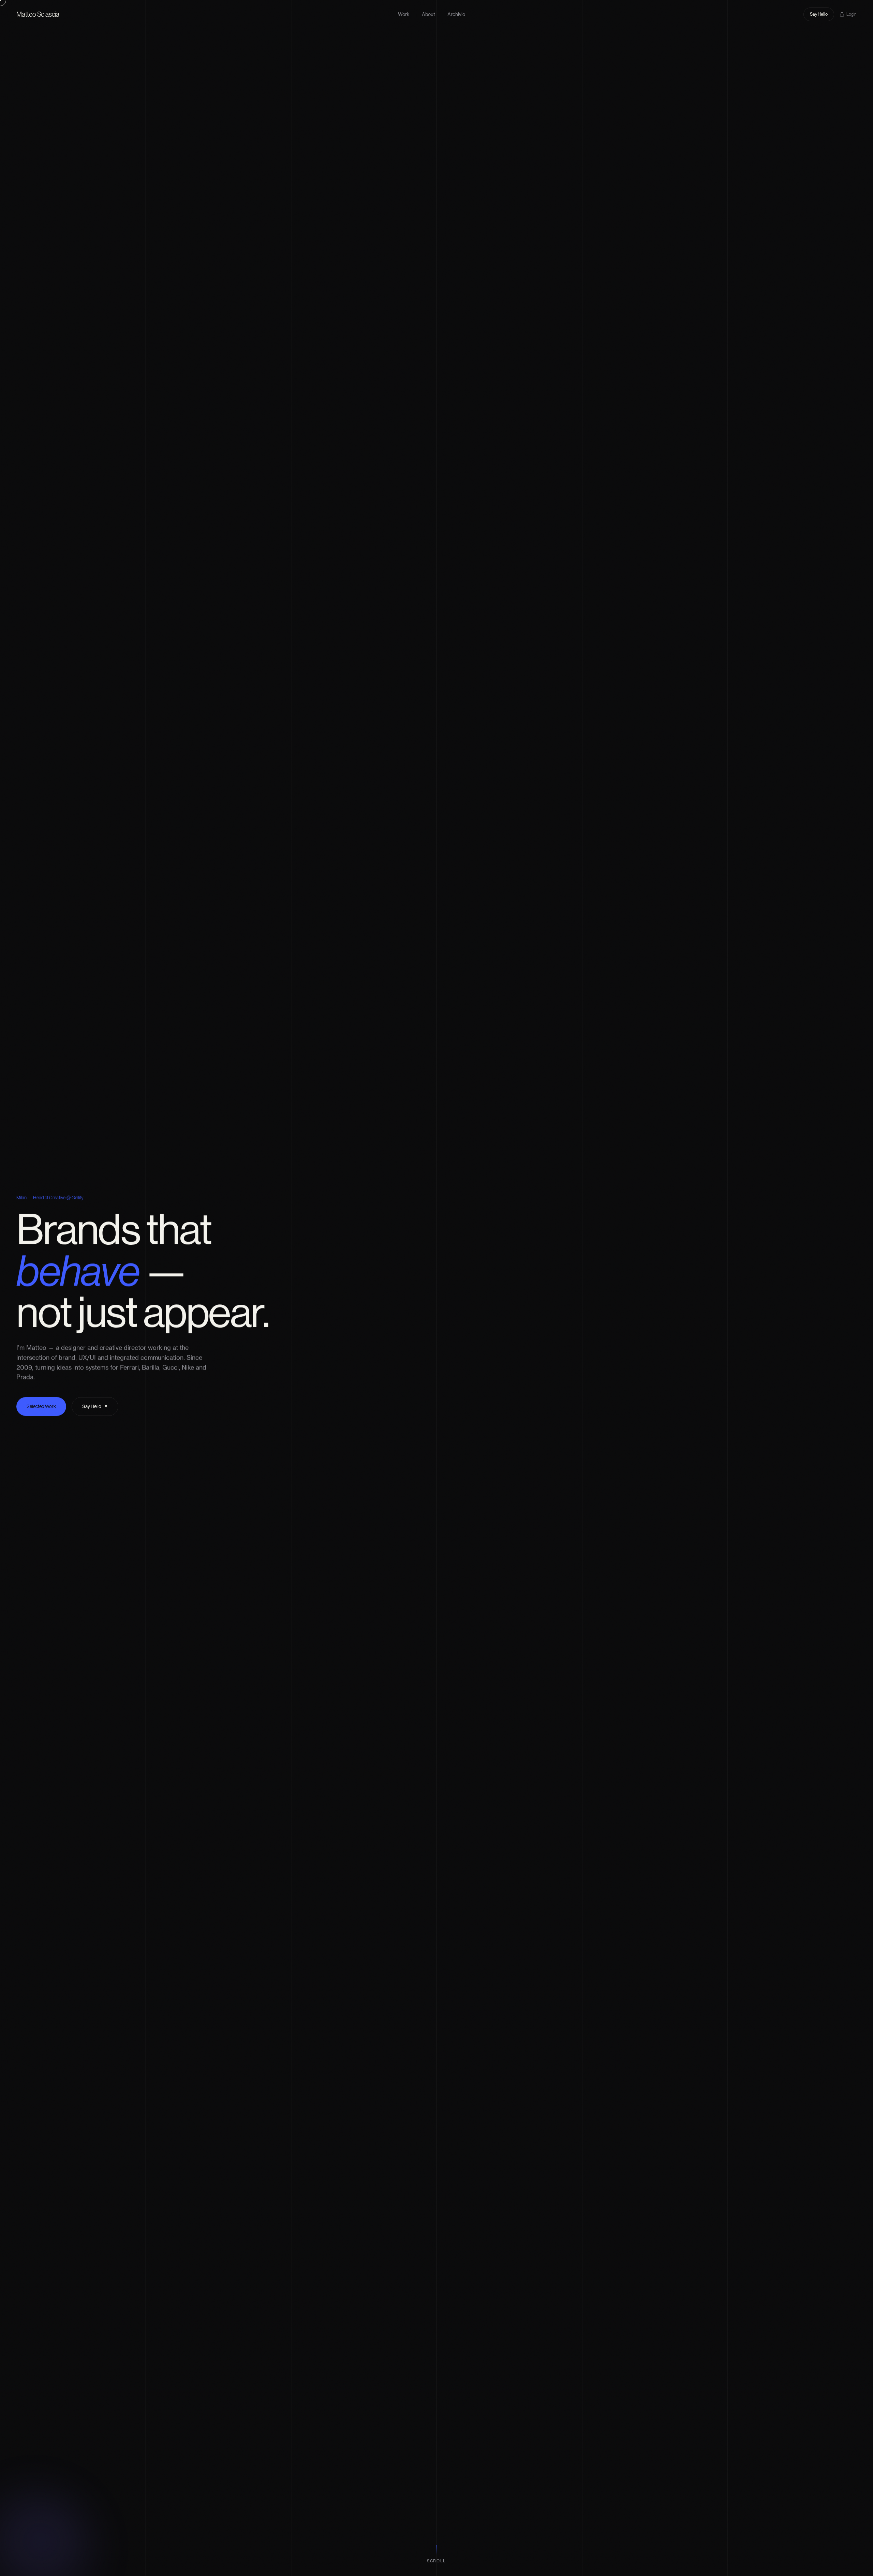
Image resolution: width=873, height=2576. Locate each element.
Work (404, 14)
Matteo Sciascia (38, 14)
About (428, 14)
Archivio (456, 14)
